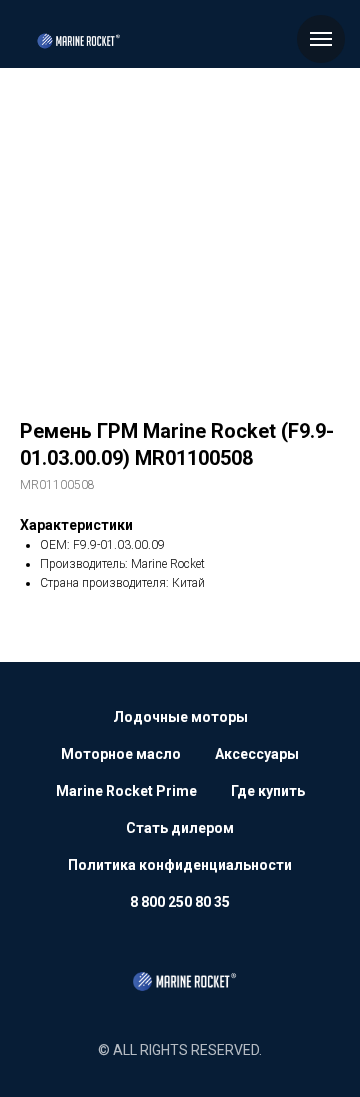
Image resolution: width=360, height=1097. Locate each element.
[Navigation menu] (321, 39)
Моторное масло (121, 754)
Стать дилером (180, 828)
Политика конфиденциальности (180, 865)
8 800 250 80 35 (180, 902)
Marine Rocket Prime (126, 791)
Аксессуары (257, 754)
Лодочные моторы (180, 717)
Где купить (268, 791)
